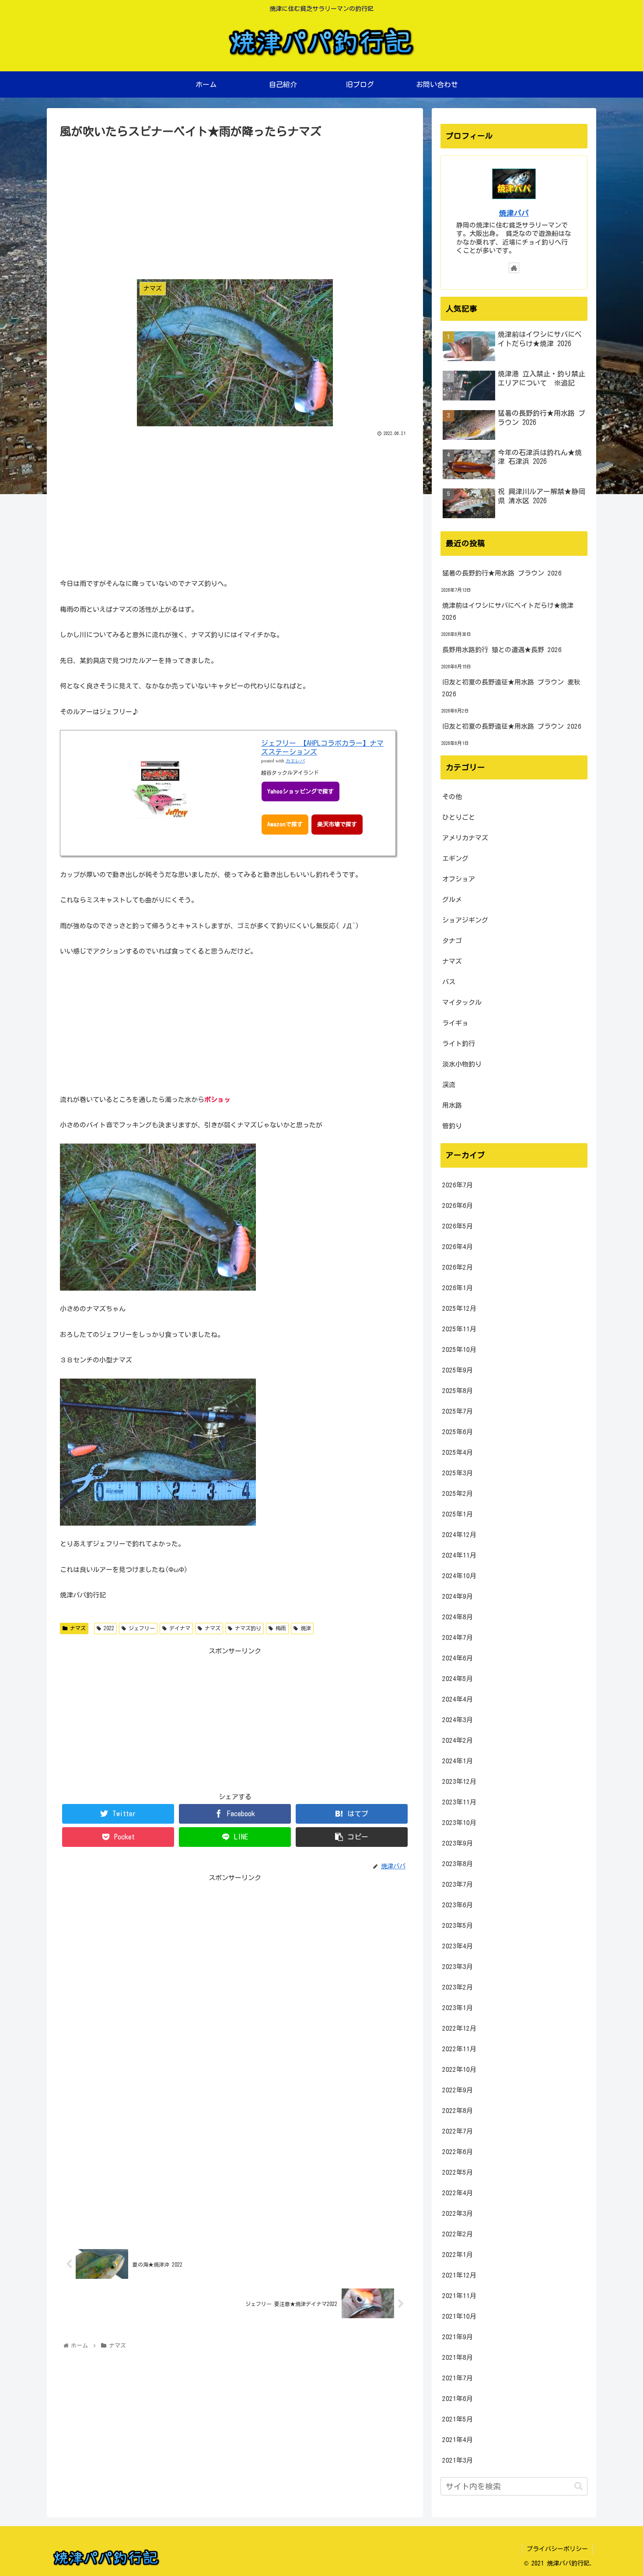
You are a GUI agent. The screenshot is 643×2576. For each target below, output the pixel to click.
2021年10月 (459, 2316)
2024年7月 (458, 1637)
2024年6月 (458, 1658)
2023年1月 (458, 2008)
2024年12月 (459, 1535)
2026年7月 (458, 1185)
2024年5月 (458, 1679)
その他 (452, 797)
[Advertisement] (235, 207)
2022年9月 (458, 2090)
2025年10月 (459, 1349)
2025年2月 (458, 1493)
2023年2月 (458, 1987)
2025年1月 (458, 1514)
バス (449, 982)
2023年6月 (458, 1905)
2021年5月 (458, 2419)
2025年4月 (458, 1452)
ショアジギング (465, 920)
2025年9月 (458, 1370)
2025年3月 (458, 1473)
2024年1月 (458, 1761)
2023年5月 (458, 1925)
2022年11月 (459, 2049)
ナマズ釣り (247, 1628)
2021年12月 (459, 2275)
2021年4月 (458, 2440)
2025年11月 (459, 1329)
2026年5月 (458, 1226)
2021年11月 (459, 2296)
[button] (578, 2486)
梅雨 (280, 1628)
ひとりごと (459, 817)
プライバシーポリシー (557, 2549)
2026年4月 (458, 1247)
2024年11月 (459, 1555)
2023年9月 (458, 1843)
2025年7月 (458, 1411)
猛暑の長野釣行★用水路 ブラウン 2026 (502, 573)
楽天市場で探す (337, 824)
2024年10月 (459, 1576)
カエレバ (295, 761)
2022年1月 (458, 2255)
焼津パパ (514, 213)
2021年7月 (458, 2378)
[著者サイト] (514, 268)
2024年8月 (458, 1617)
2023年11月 (459, 1802)
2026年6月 (458, 1206)
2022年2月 (458, 2234)
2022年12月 (459, 2028)
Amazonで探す (285, 824)
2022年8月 (458, 2111)
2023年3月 (458, 1967)
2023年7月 (458, 1884)
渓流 (449, 1085)
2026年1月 (458, 1288)
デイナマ (178, 1628)
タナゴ (452, 941)
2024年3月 (458, 1720)
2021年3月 (458, 2460)
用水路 (452, 1105)
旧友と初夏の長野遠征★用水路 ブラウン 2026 (512, 726)
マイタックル (462, 1002)
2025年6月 (458, 1432)
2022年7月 (458, 2131)
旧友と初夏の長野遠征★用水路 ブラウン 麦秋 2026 (511, 688)
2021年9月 (458, 2337)
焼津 (304, 1628)
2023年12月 (459, 1781)
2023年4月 (458, 1946)
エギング (455, 858)
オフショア (459, 879)
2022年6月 (458, 2152)
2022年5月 (458, 2172)
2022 (108, 1628)
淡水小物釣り (462, 1064)
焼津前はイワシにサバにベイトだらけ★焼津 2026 (508, 611)
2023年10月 (459, 1823)
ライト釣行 (459, 1044)
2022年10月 (459, 2069)
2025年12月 (459, 1308)
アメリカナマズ (465, 838)
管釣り (452, 1126)
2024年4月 (458, 1699)
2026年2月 (458, 1267)
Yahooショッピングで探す (301, 791)
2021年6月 (458, 2399)
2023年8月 (458, 1864)
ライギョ (455, 1023)
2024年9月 (458, 1596)
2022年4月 (458, 2193)
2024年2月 (458, 1740)
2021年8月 (458, 2357)
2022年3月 (458, 2213)
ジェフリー (140, 1628)
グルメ (452, 900)
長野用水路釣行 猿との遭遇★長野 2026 (502, 650)
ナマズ (77, 1628)
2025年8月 (458, 1391)
